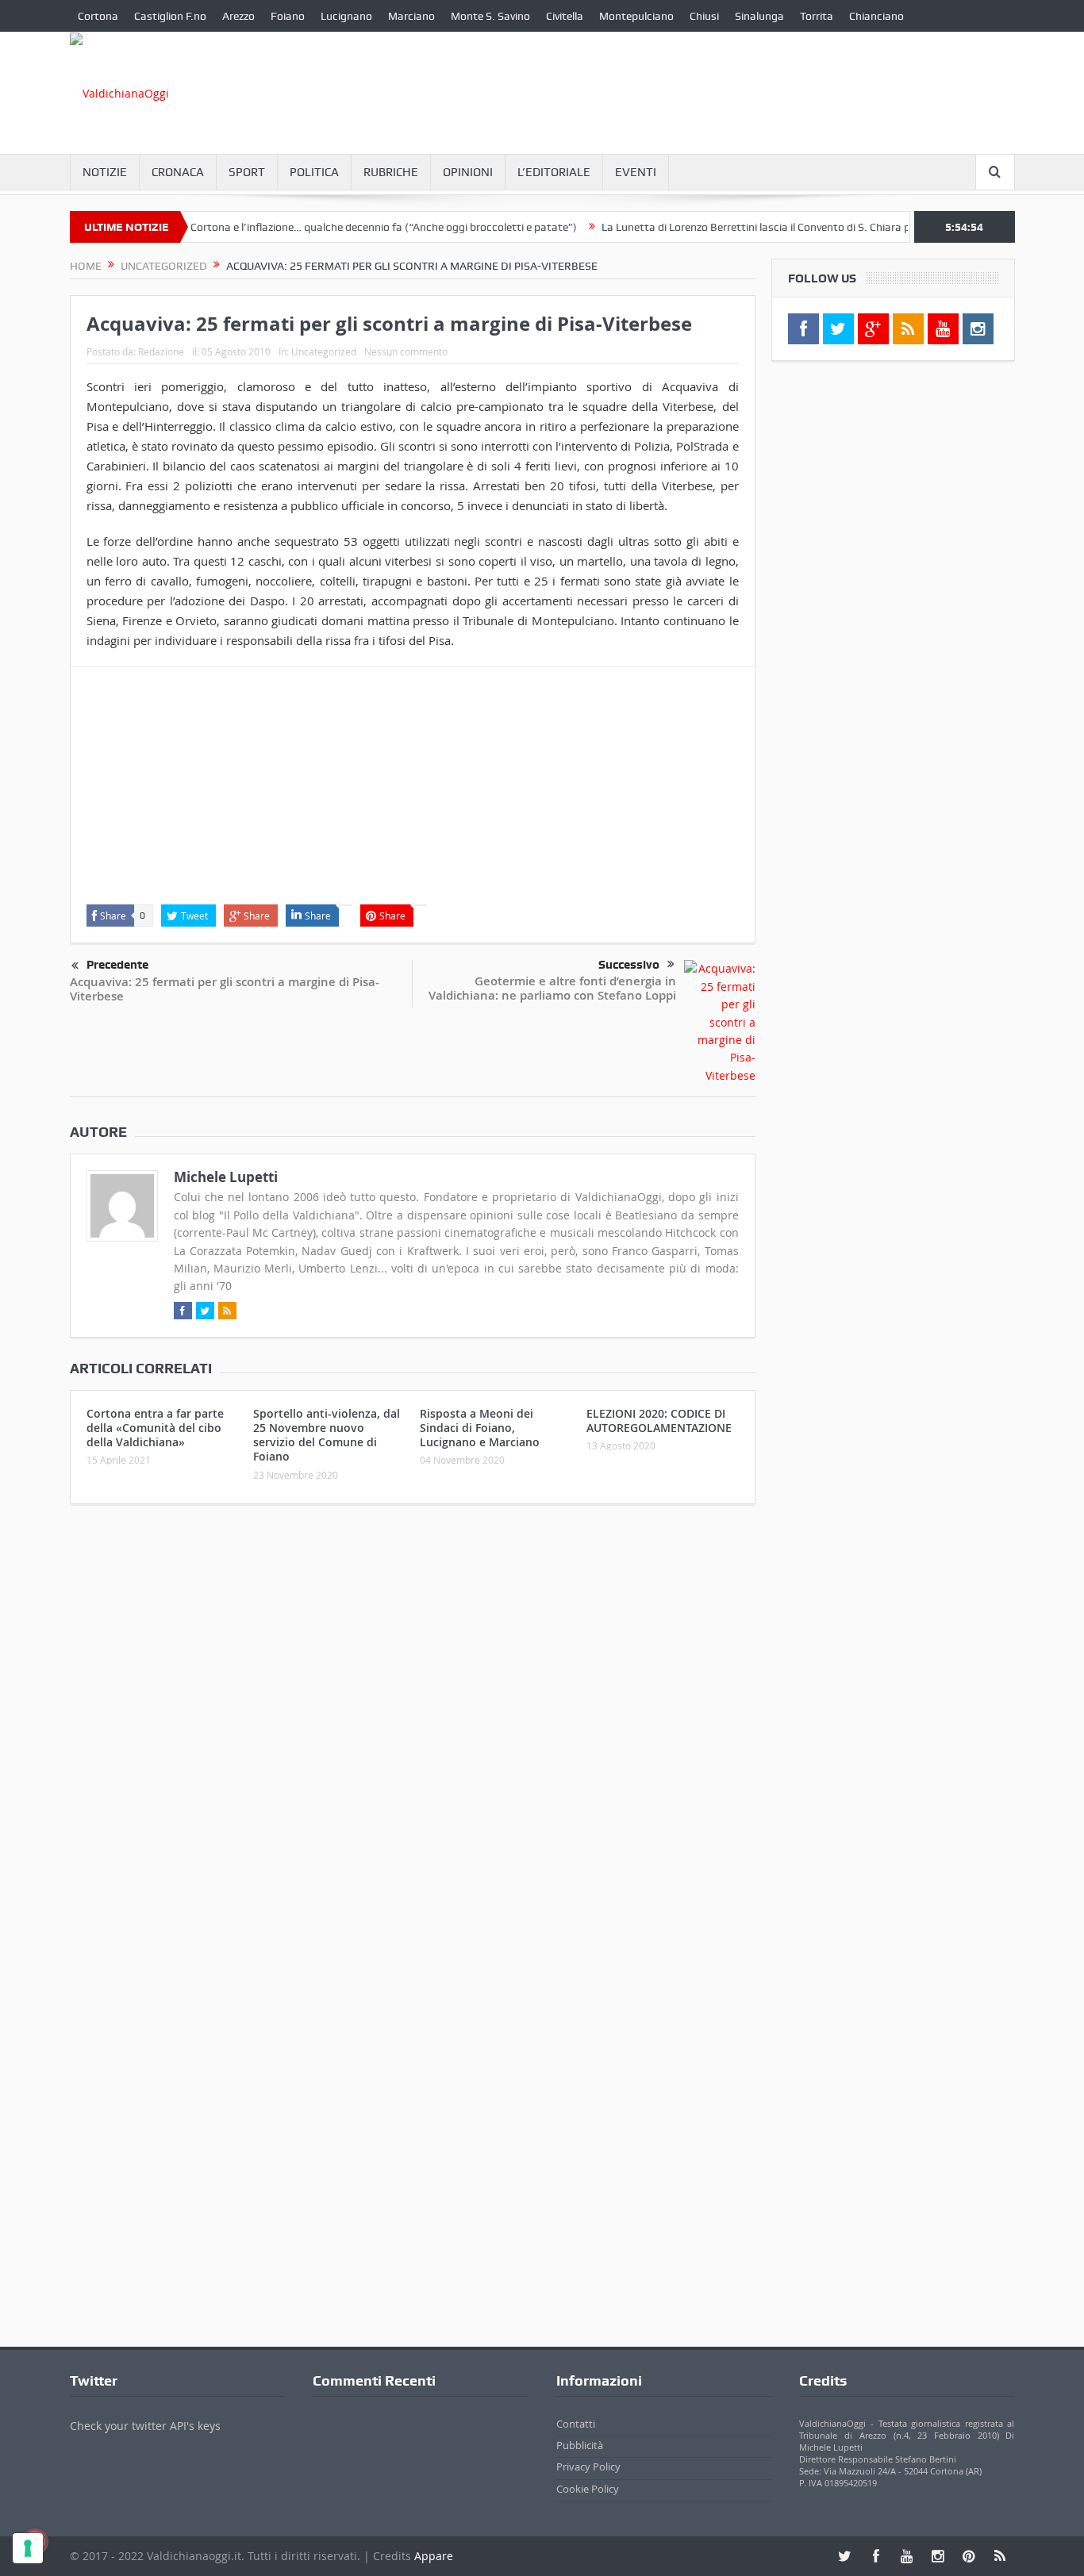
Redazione (161, 351)
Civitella (565, 16)
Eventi (636, 172)
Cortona (98, 16)
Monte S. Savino (490, 16)
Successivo (629, 965)
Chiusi (704, 16)
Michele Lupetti (226, 1177)
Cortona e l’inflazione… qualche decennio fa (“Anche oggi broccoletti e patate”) (349, 227)
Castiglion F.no (170, 16)
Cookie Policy (588, 2489)
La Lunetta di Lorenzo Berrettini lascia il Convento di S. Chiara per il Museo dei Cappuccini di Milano (807, 227)
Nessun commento (406, 351)
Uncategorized (324, 351)
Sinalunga (759, 16)
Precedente (117, 965)
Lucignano (346, 16)
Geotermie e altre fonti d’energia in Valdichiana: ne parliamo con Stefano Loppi (552, 988)
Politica (314, 172)
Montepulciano (636, 16)
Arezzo (238, 16)
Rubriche (391, 172)
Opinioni (468, 172)
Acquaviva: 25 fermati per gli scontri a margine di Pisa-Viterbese (225, 989)
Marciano (411, 16)
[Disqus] (413, 1726)
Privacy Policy (588, 2467)
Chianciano (876, 16)
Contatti (576, 2424)
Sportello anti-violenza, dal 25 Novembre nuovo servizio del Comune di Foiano (327, 1435)
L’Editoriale (554, 172)
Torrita (817, 16)
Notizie (105, 172)
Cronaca (178, 172)
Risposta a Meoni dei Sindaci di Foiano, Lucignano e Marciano (480, 1428)
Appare (434, 2556)
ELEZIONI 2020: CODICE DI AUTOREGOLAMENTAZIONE (659, 1420)
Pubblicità (580, 2445)
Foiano (288, 16)
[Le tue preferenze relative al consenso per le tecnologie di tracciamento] (28, 2548)
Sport (247, 172)
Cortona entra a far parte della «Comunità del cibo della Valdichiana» (155, 1428)
